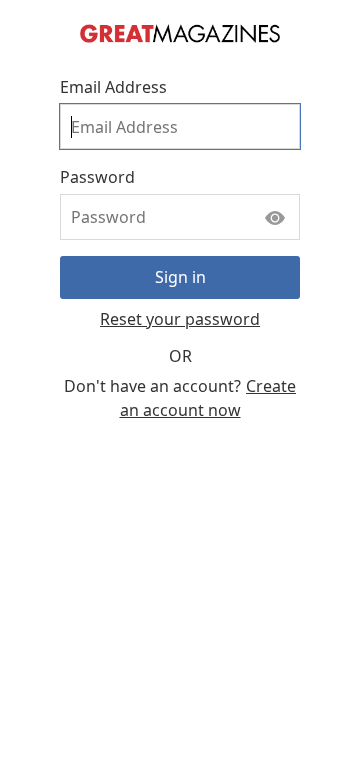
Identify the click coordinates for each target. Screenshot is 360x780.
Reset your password (180, 319)
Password (97, 177)
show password (275, 213)
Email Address (113, 87)
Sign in (180, 277)
